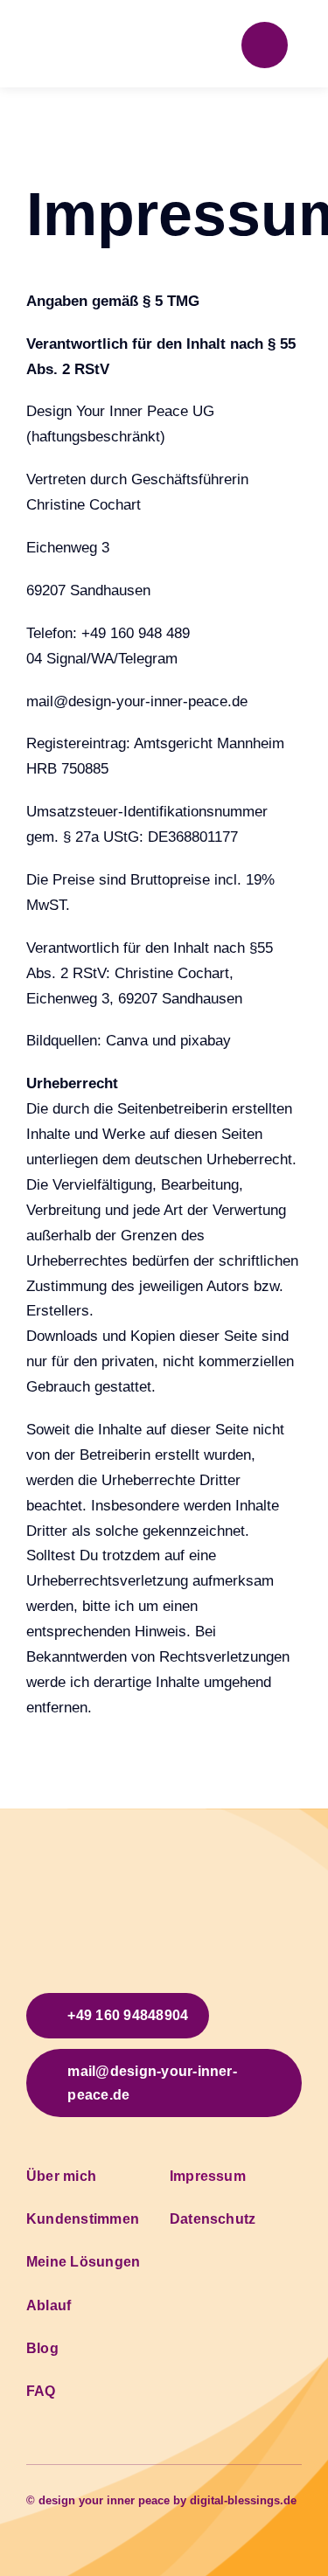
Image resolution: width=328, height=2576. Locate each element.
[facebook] (31, 2517)
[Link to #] (265, 45)
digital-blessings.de (243, 2500)
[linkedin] (87, 2517)
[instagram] (59, 2517)
